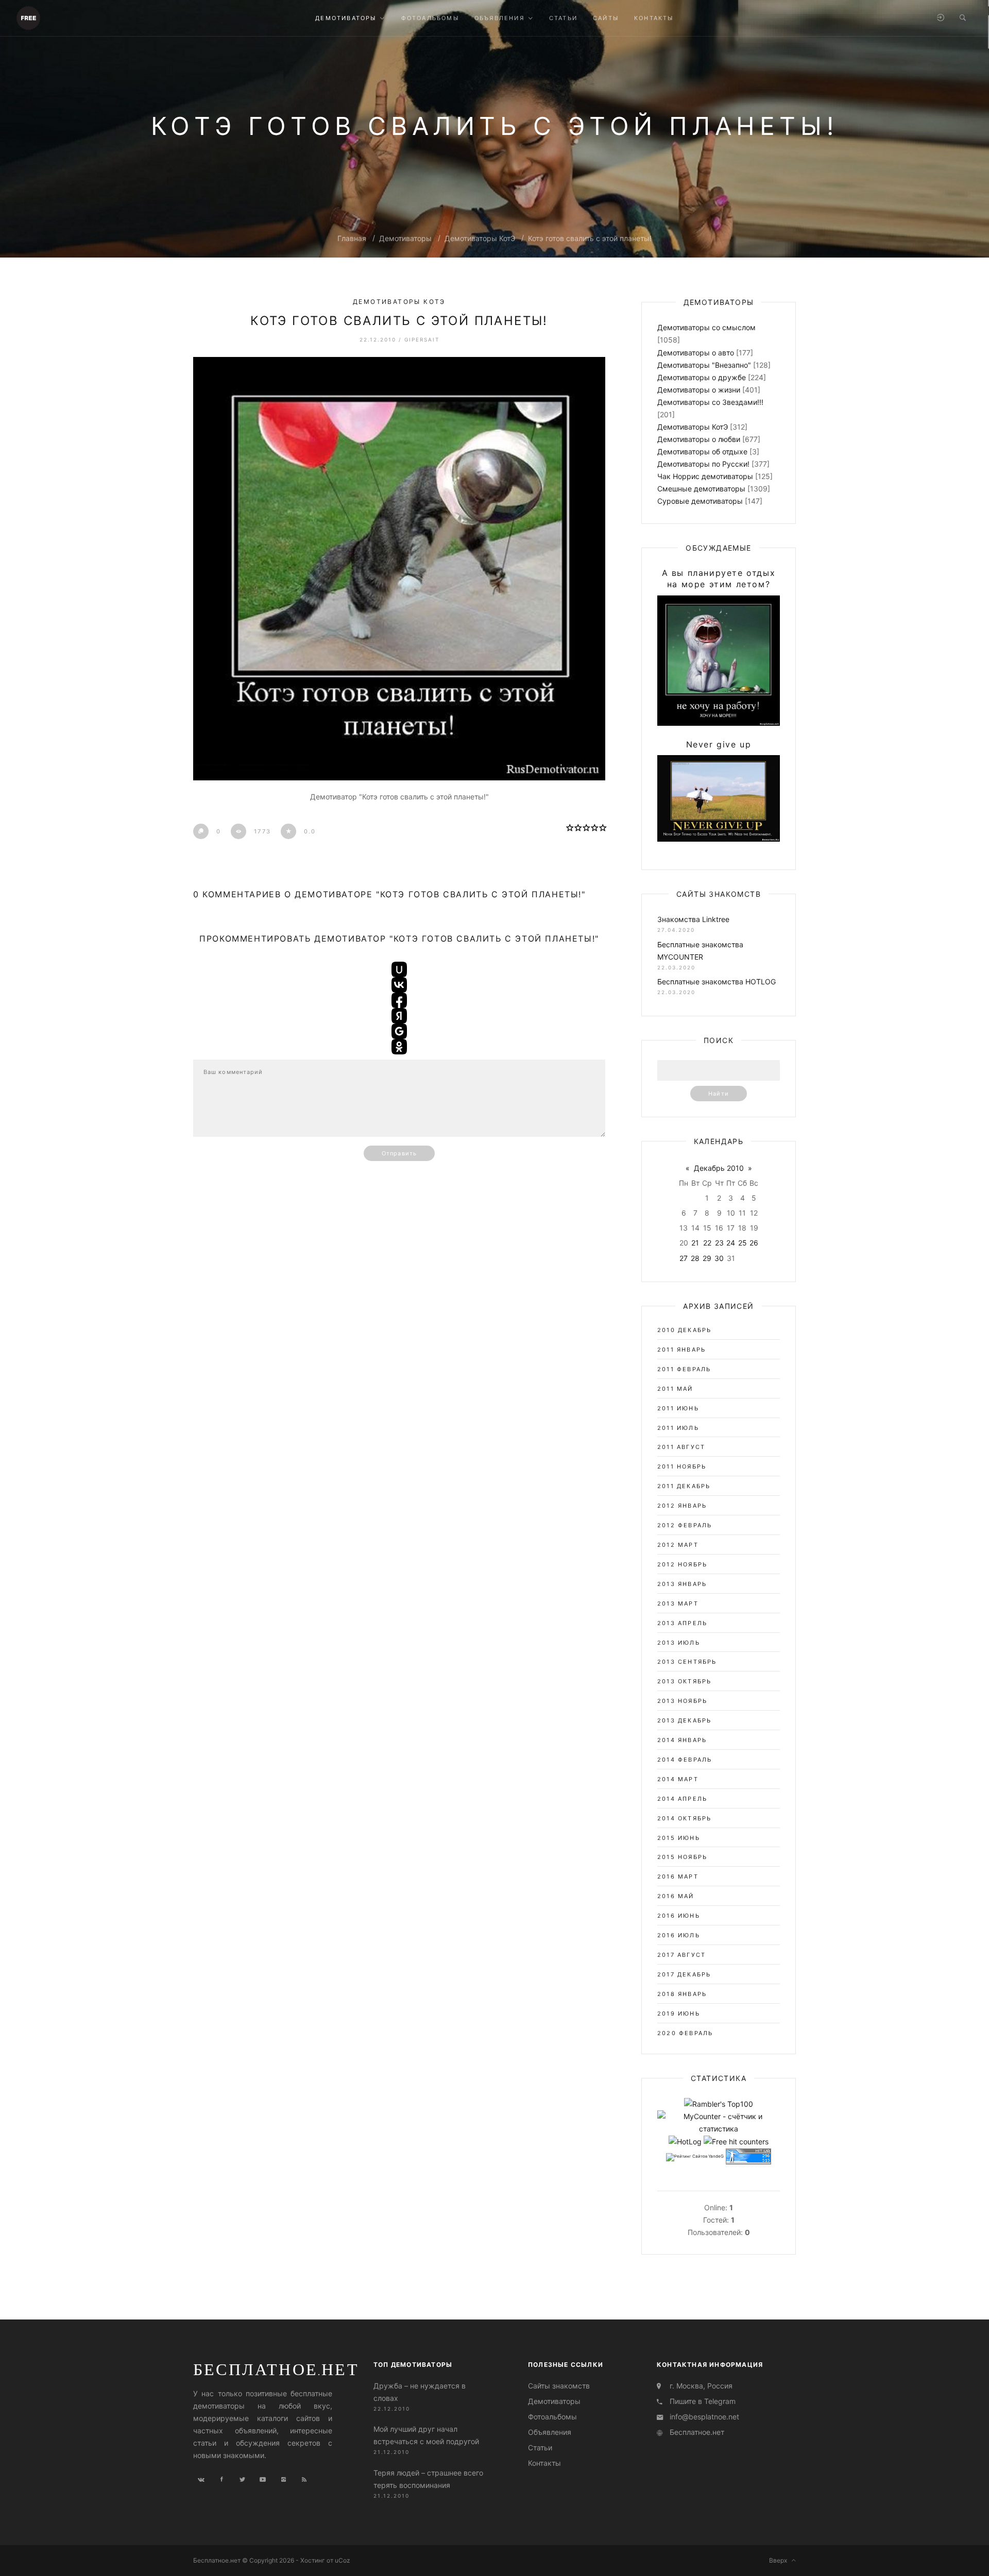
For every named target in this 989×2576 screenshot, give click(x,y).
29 (707, 1258)
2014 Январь (682, 1740)
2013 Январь (682, 1584)
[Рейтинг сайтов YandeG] (695, 2157)
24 (731, 1243)
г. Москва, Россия (701, 2386)
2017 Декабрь (684, 1974)
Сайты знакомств (559, 2386)
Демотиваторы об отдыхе (702, 451)
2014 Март (678, 1779)
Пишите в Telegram (703, 2401)
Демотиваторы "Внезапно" (704, 365)
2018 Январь (682, 1994)
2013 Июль (679, 1643)
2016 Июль (679, 1935)
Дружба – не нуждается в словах (420, 2392)
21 (695, 1243)
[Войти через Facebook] (399, 1000)
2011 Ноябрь (682, 1466)
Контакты (544, 2463)
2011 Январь (681, 1350)
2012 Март (678, 1545)
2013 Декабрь (684, 1720)
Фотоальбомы (552, 2417)
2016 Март (678, 1876)
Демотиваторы (405, 238)
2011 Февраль (684, 1369)
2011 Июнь (678, 1408)
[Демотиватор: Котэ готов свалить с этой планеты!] (399, 569)
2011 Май (675, 1389)
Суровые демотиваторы (700, 501)
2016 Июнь (679, 1916)
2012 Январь (682, 1506)
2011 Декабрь (684, 1486)
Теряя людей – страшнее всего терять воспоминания (428, 2478)
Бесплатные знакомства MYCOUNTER (700, 951)
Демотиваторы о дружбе (702, 377)
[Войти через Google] (399, 1031)
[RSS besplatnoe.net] (304, 2480)
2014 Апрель (682, 1799)
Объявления (550, 2432)
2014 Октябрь (684, 1818)
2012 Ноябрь (682, 1564)
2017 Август (681, 1955)
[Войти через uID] (399, 969)
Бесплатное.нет (276, 2369)
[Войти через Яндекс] (399, 1016)
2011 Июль (678, 1428)
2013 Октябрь (684, 1681)
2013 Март (678, 1603)
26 (754, 1243)
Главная (352, 238)
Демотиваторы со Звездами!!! (710, 402)
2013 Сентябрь (687, 1662)
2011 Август (681, 1447)
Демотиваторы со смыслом (706, 327)
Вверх (780, 2560)
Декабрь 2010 (719, 1168)
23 (719, 1243)
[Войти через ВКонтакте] (399, 985)
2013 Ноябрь (682, 1701)
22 (707, 1243)
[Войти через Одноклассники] (399, 1047)
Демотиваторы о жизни (699, 390)
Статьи (540, 2447)
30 (719, 1258)
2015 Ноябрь (682, 1857)
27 (684, 1258)
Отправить (399, 1153)
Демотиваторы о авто (696, 353)
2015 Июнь (679, 1838)
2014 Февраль (685, 1760)
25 (743, 1243)
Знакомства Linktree (693, 919)
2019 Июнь (679, 2014)
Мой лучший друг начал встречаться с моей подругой (426, 2435)
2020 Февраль (685, 2033)
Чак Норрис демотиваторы (705, 476)
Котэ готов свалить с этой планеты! (590, 238)
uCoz (343, 2560)
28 (695, 1258)
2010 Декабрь (684, 1330)
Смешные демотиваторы (701, 489)
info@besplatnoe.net (704, 2417)
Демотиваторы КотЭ (480, 238)
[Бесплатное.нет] (28, 17)
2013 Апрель (682, 1623)
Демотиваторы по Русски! (703, 464)
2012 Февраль (685, 1525)
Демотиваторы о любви (699, 439)
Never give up (719, 744)
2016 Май (676, 1896)
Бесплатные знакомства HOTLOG (717, 982)
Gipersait (422, 339)
